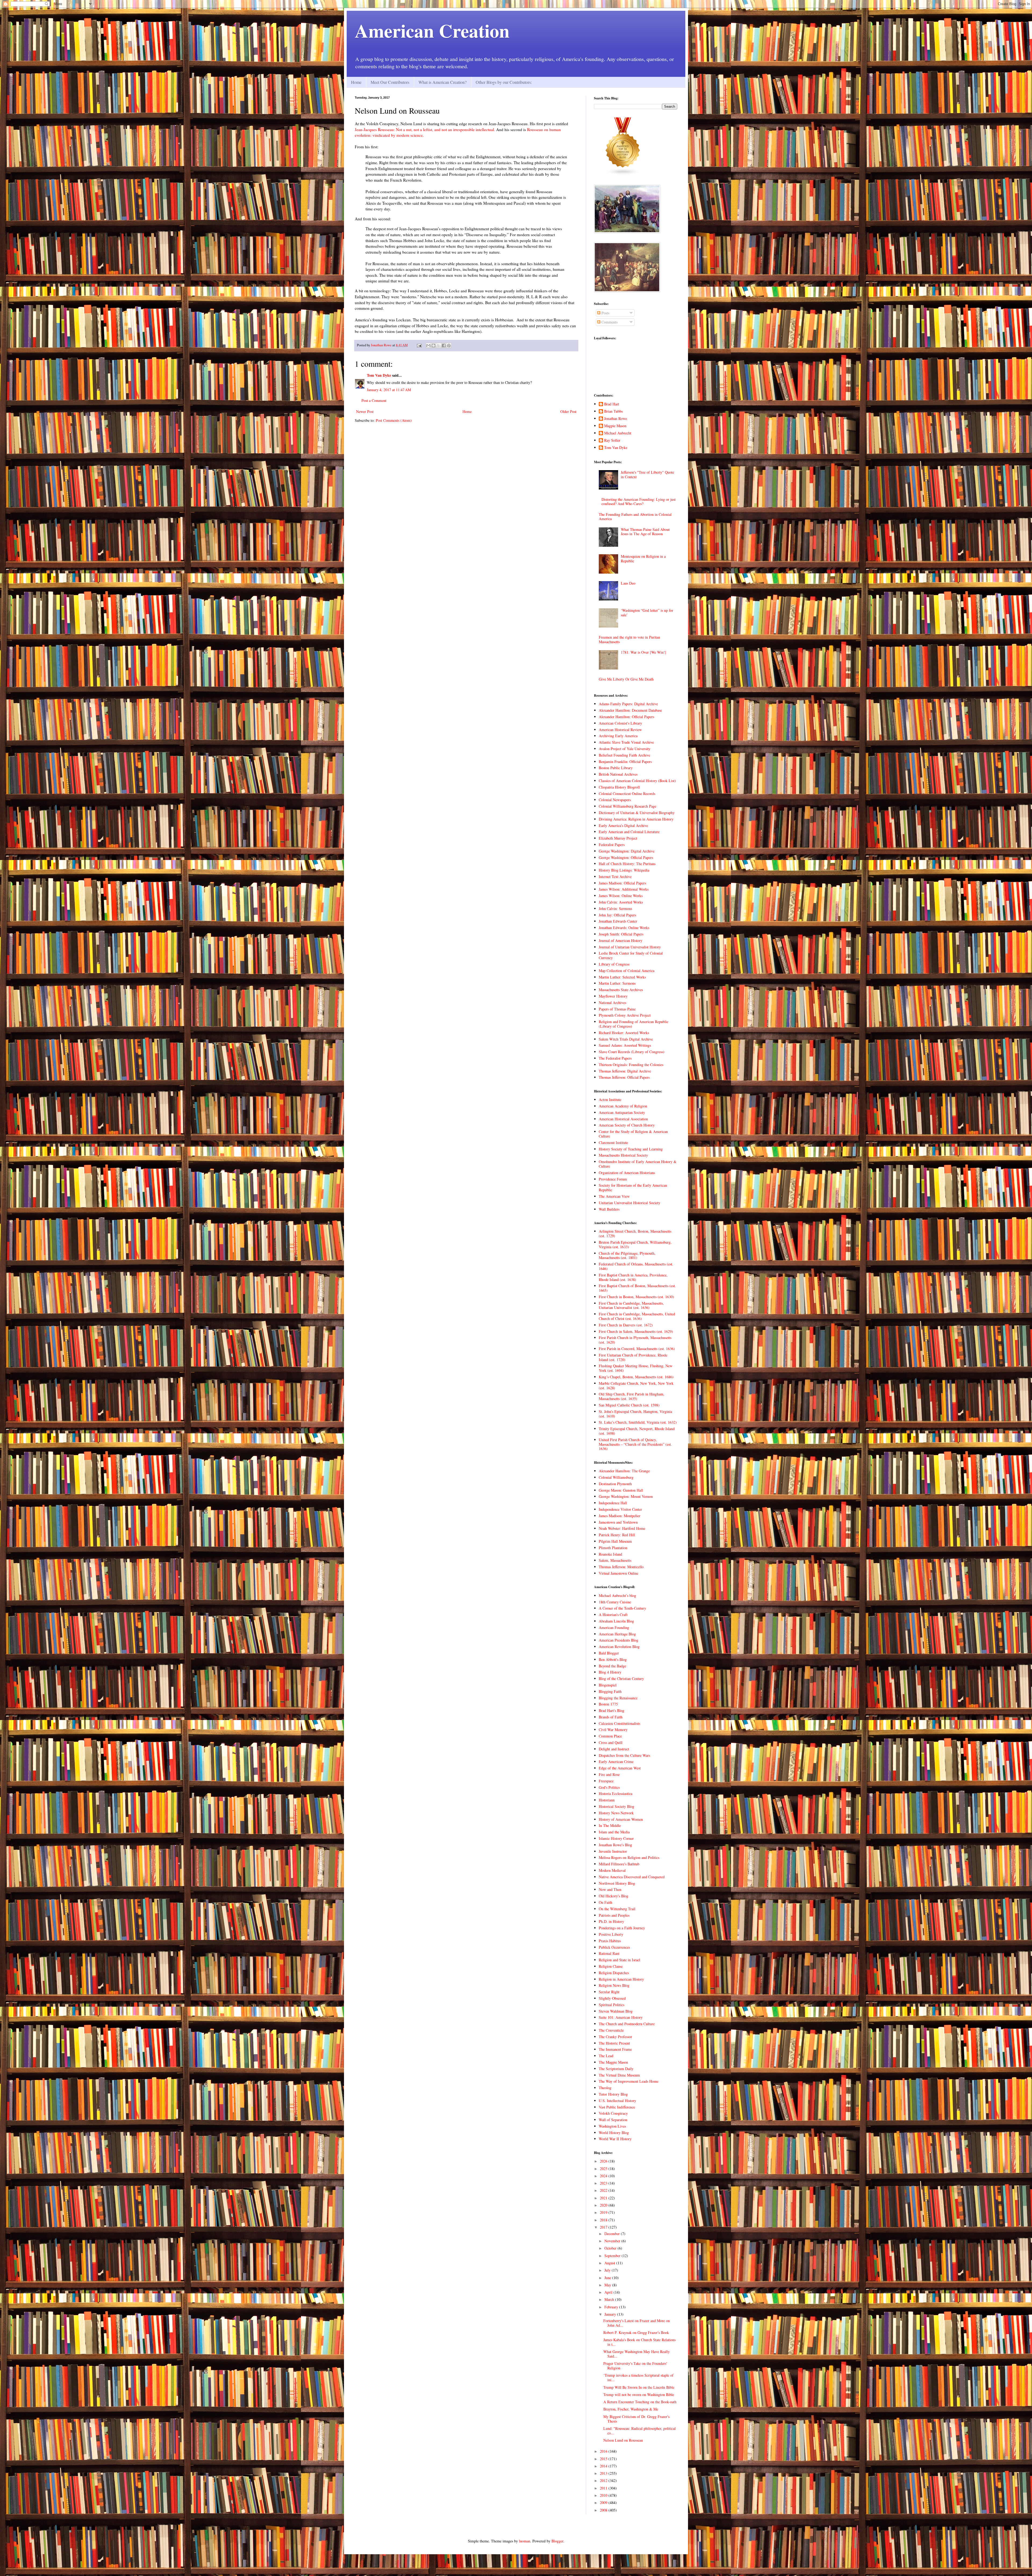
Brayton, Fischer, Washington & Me (631, 2409)
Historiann (607, 1800)
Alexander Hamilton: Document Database (630, 710)
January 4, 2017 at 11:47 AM (389, 390)
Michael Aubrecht (618, 433)
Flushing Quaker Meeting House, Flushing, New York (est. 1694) (636, 1368)
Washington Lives (612, 2126)
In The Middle (610, 1825)
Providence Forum (613, 1179)
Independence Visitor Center (620, 1509)
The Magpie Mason (613, 2062)
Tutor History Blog (613, 2094)
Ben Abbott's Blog (613, 1659)
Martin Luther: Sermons (617, 983)
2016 (604, 2451)
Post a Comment (374, 400)
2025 (604, 2169)
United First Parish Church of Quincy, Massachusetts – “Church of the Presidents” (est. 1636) (635, 1444)
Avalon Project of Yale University (625, 749)
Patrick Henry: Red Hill (617, 1535)
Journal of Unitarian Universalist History (630, 947)
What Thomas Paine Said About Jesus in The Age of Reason (645, 532)
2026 (604, 2161)
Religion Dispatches (614, 1973)
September (613, 2256)
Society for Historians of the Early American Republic (633, 1188)
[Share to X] (439, 346)
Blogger (557, 2541)
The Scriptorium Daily (616, 2069)
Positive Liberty (611, 1934)
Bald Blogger (609, 1653)
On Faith (605, 1902)
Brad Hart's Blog (612, 1710)
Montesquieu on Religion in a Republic (643, 559)
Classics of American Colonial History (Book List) (637, 781)
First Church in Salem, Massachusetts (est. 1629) (636, 1331)
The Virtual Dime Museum (619, 2075)
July (608, 2270)
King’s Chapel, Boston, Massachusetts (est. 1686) (636, 1377)
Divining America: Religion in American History (636, 819)
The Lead (606, 2056)
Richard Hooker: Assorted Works (624, 1033)
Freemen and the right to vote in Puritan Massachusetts (629, 639)
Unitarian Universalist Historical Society (630, 1203)
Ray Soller (612, 440)
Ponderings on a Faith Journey (622, 1928)
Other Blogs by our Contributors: (504, 82)
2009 (604, 2503)
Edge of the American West (620, 1768)
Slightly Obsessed (612, 1998)
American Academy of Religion (623, 1106)
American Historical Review (620, 730)
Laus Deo (628, 583)
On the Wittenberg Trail (617, 1909)
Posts (605, 313)
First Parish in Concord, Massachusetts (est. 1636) (637, 1349)
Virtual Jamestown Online (619, 1573)
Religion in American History (621, 1979)
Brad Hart (612, 404)
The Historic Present (614, 2043)
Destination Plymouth (615, 1484)
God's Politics (609, 1787)
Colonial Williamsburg (616, 1477)
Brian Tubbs (613, 411)
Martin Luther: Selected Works (622, 977)
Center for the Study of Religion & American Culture (633, 1134)
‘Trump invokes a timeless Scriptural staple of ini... (638, 2377)
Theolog (605, 2088)
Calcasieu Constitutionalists (619, 1723)
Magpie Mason (615, 426)
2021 (604, 2198)
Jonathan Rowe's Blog (615, 1845)
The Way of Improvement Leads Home (629, 2081)
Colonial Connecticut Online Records (627, 794)
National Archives (612, 1003)
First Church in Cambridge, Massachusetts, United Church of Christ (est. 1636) (637, 1316)
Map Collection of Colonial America (627, 971)
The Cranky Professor (615, 2037)
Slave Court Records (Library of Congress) (632, 1052)
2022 (604, 2190)
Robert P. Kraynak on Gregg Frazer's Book (636, 2332)
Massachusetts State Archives (621, 990)
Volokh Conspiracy (613, 2113)
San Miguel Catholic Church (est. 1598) (629, 1405)
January (611, 2314)
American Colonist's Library (620, 723)
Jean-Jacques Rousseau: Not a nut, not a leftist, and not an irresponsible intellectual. (425, 129)
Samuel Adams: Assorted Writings (625, 1045)
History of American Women (621, 1819)
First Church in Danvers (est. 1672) (626, 1325)
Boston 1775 (608, 1704)
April (609, 2292)
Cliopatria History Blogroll (619, 787)
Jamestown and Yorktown (618, 1522)
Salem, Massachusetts (615, 1560)
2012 (604, 2480)
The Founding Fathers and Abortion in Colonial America (635, 517)
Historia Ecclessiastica (616, 1794)
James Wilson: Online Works (621, 896)
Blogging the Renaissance (618, 1698)
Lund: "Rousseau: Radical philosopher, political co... (639, 2431)
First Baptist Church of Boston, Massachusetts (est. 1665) (637, 1288)
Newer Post (365, 411)
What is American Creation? (442, 82)
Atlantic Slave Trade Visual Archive (626, 742)
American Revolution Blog (619, 1647)
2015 (604, 2459)
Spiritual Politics (612, 2005)
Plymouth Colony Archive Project (625, 1015)
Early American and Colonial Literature (629, 832)
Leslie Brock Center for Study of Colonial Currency (631, 955)
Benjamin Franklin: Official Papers (625, 762)
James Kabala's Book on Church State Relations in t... (639, 2342)
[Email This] (428, 346)
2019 (604, 2212)
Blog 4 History (610, 1672)
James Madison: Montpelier (620, 1516)
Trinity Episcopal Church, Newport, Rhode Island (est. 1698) (637, 1431)
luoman (525, 2541)
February (612, 2307)
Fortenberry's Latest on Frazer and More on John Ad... (637, 2323)
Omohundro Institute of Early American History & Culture (638, 1164)
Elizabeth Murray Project (618, 838)
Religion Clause (611, 1966)
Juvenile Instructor (613, 1851)
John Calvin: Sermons (615, 909)
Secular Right (609, 1992)
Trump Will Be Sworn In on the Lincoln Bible (639, 2387)
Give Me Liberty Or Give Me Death (626, 679)
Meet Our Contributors (390, 82)
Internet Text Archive (615, 877)
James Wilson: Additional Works (624, 889)
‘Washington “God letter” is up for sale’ (647, 613)
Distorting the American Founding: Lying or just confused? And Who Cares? (639, 502)
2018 (604, 2220)
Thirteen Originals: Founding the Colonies (631, 1065)
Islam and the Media (614, 1832)
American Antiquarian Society (622, 1112)
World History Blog (614, 2133)
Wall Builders (609, 1209)
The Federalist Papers (615, 1058)
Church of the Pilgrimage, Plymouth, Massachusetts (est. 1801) (627, 1255)
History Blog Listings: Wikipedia (624, 870)
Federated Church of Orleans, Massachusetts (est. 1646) (636, 1266)
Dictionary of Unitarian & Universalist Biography (637, 813)
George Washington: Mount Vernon (626, 1496)
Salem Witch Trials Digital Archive (626, 1039)
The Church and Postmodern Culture (627, 2024)
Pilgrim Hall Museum (615, 1541)
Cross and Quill (611, 1742)
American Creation (432, 30)
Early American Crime (616, 1762)
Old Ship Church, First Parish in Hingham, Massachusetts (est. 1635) (632, 1396)
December (613, 2234)
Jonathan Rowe (616, 419)
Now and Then (610, 1889)
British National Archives (618, 774)
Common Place (610, 1736)
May (608, 2285)
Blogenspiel (608, 1685)
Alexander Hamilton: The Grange (624, 1471)
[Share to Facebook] (444, 346)
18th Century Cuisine (615, 1602)
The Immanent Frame (615, 2049)
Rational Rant (609, 1953)
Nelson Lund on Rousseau (623, 2440)
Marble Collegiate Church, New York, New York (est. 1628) (636, 1386)
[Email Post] (419, 345)
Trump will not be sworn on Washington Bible (639, 2395)
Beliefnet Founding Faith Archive (624, 755)
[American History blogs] (623, 174)
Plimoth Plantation (613, 1548)
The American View (614, 1196)
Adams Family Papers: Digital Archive (628, 704)
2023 (604, 2183)
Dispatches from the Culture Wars (624, 1755)
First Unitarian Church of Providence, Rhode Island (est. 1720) (633, 1357)
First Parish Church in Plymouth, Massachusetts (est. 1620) (635, 1340)
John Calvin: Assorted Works (621, 902)
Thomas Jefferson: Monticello (621, 1567)
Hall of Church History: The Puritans (627, 864)
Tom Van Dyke (379, 375)
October (611, 2248)
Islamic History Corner (616, 1838)
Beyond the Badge (612, 1666)
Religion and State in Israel (619, 1960)
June (608, 2278)
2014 (604, 2466)
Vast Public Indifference (617, 2107)
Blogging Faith (610, 1691)
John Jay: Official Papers (617, 915)
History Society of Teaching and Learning (631, 1149)
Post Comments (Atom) (394, 420)
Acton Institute (610, 1100)
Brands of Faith (611, 1717)
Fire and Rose (609, 1774)
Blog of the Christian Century (621, 1679)
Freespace (606, 1781)
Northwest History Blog (617, 1883)
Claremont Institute (613, 1143)
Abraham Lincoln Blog (616, 1621)
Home (356, 82)
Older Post (568, 411)
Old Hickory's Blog (614, 1896)
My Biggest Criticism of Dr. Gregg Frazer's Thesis (636, 2419)
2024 (604, 2176)
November (613, 2241)
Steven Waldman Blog (616, 2011)
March (610, 2299)
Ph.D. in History (611, 1921)
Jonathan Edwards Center (618, 921)
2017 (604, 2227)
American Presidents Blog (619, 1640)
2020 (604, 2205)
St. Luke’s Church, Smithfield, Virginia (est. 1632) (638, 1422)
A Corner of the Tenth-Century (622, 1608)
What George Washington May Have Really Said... (637, 2354)
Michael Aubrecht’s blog (617, 1595)
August (610, 2263)
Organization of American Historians (627, 1173)
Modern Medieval (612, 1870)
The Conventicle (611, 2030)
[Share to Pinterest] (449, 346)
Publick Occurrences (614, 1947)
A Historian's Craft (613, 1615)
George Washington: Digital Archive (627, 851)
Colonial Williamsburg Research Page (628, 806)
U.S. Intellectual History (617, 2101)
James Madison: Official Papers (622, 883)
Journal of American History (621, 940)
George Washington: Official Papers (626, 857)
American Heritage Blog (617, 1634)
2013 (604, 2473)
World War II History (615, 2139)
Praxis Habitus (610, 1941)
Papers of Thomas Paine (617, 1009)
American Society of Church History (627, 1125)
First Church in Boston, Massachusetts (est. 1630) (636, 1297)
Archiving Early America (618, 736)
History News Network (616, 1813)
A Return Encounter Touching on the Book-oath (640, 2402)
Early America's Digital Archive (623, 825)
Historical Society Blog (617, 1806)
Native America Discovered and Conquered (632, 1877)
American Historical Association (623, 1119)
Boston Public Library (616, 768)
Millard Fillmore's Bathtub (619, 1864)
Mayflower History (613, 996)
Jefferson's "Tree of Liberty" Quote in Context (647, 474)
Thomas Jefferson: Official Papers (624, 1077)
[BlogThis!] (433, 346)
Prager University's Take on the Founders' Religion (635, 2366)
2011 (604, 2488)
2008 (604, 2510)
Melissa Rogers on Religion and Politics (629, 1857)
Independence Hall (613, 1503)
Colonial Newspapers (615, 800)
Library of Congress (614, 964)
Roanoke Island (610, 1554)
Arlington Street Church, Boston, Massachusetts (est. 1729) (635, 1233)
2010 (604, 2495)
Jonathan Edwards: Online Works (624, 928)
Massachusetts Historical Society (623, 1155)
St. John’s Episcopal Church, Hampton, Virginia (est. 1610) (635, 1414)
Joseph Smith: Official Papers (621, 934)
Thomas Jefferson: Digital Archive (625, 1071)
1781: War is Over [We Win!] (644, 652)
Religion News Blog (614, 1985)
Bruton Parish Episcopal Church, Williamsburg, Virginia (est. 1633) (635, 1244)
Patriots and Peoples (614, 1915)
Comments (609, 322)
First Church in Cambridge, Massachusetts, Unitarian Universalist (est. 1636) (631, 1305)
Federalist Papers (612, 845)
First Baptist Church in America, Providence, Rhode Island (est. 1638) (633, 1277)
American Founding (614, 1627)
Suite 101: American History (621, 2017)
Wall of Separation (613, 2120)
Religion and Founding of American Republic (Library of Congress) (634, 1024)
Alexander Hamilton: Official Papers (626, 717)
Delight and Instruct (614, 1749)
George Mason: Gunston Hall (621, 1490)
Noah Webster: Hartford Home (622, 1528)
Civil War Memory (613, 1730)
